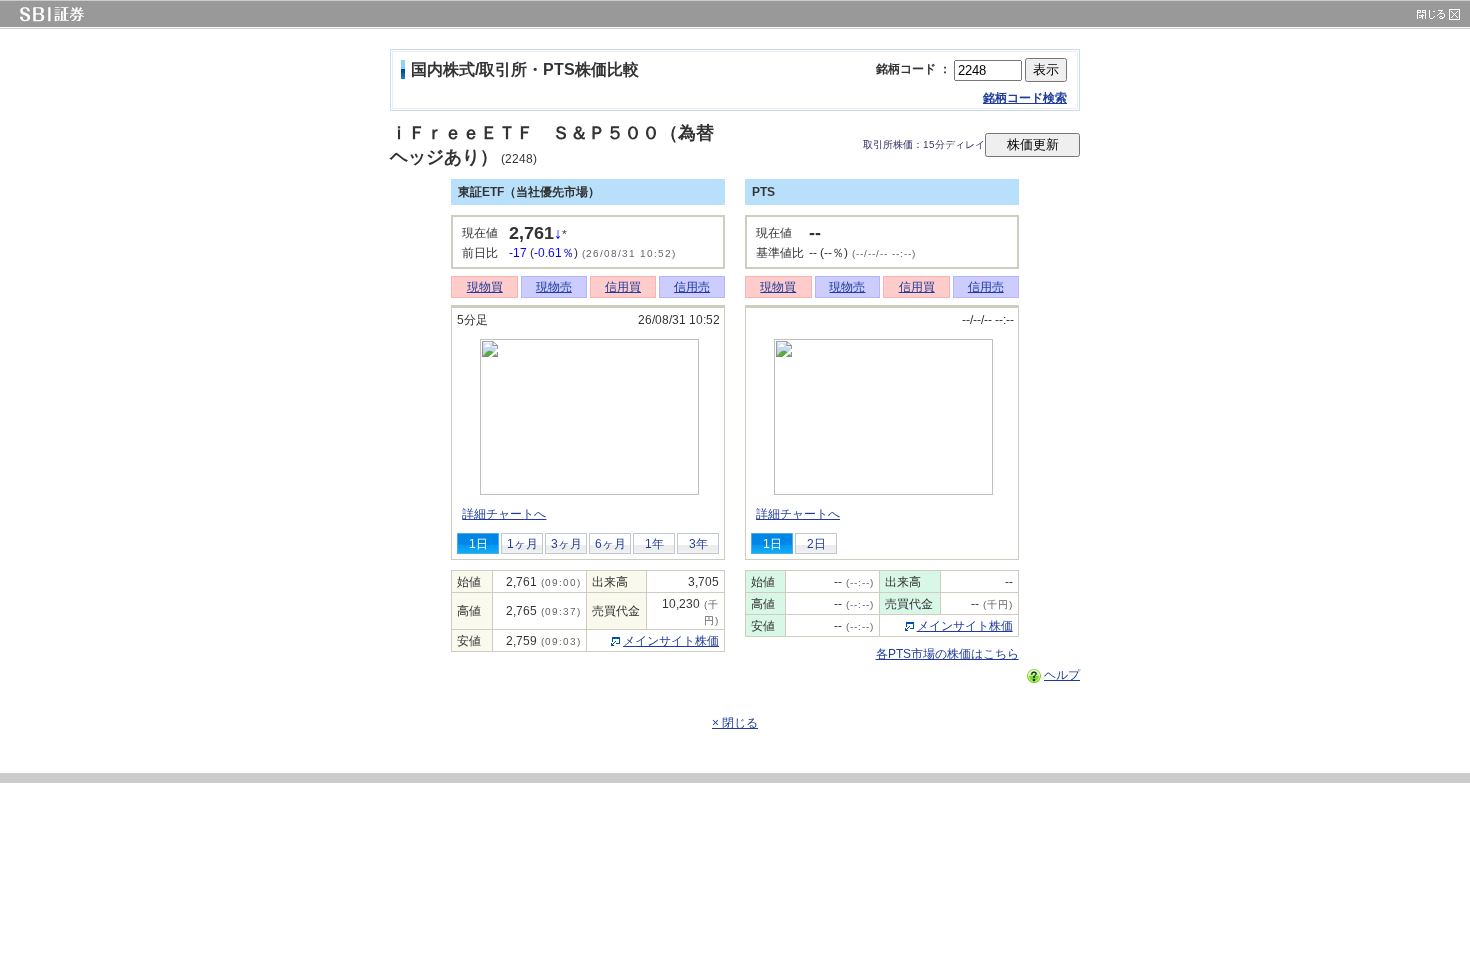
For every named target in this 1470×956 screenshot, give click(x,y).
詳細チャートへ (504, 514)
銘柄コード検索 (1025, 98)
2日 (816, 544)
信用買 (623, 287)
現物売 (554, 287)
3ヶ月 (566, 544)
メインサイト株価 (671, 641)
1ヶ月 (522, 544)
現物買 (485, 287)
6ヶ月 (610, 544)
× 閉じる (735, 723)
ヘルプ (1062, 675)
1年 (654, 544)
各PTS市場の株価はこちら (947, 654)
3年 (698, 544)
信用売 (692, 287)
